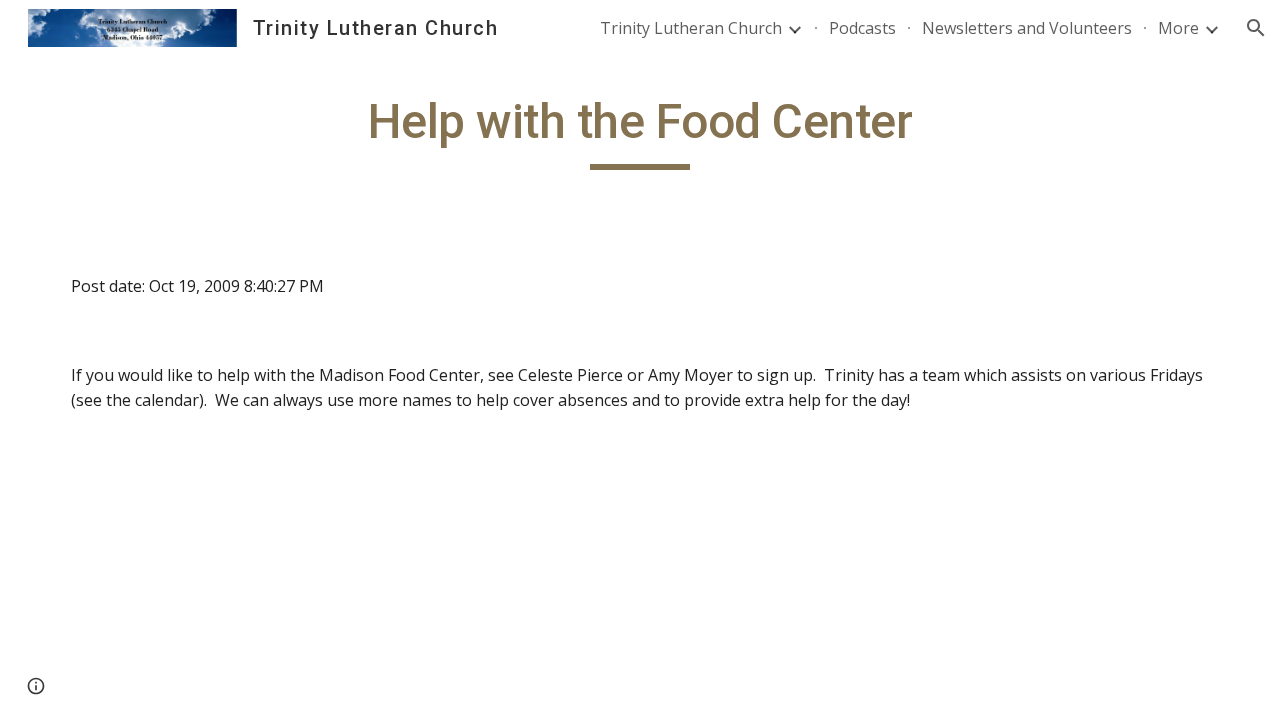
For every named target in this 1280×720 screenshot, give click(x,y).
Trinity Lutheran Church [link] (691, 28)
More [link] (1178, 28)
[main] (640, 131)
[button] (1256, 28)
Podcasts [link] (862, 28)
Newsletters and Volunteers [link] (1027, 28)
